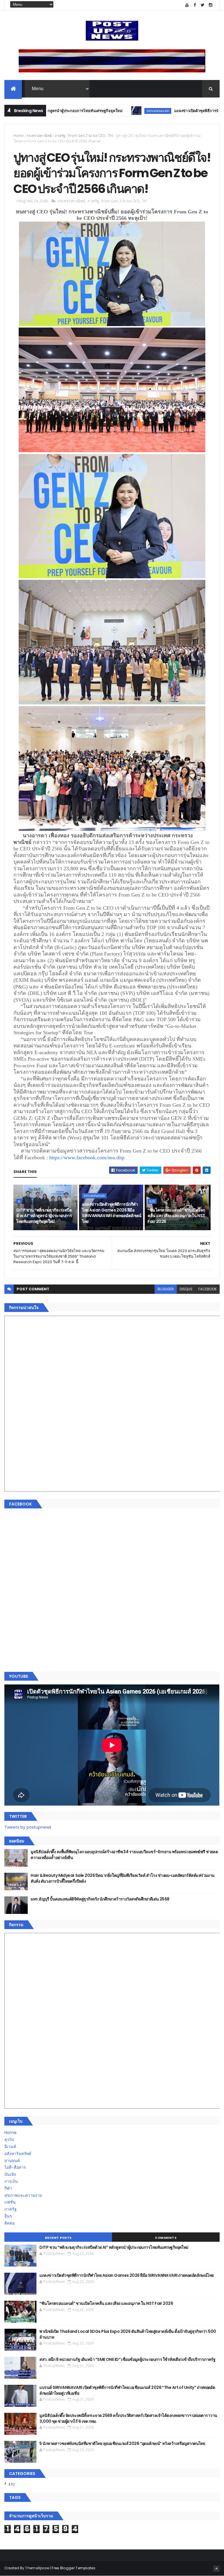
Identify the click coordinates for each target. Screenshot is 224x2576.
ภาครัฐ (60, 136)
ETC (12, 2484)
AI (19, 1201)
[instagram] (211, 5)
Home (19, 136)
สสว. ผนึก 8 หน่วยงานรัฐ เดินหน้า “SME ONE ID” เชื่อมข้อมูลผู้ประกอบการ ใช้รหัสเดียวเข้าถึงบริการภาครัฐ (127, 2359)
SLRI (152, 1201)
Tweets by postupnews (28, 1827)
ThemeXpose (37, 2568)
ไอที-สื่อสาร (15, 2167)
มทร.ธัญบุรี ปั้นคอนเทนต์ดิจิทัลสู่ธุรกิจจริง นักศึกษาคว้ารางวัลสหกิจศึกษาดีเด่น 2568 (100, 1899)
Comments (166, 2238)
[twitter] (203, 5)
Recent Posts (58, 2238)
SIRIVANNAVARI (105, 111)
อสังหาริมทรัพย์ (18, 2154)
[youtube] (187, 5)
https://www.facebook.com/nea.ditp (87, 1158)
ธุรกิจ (9, 2140)
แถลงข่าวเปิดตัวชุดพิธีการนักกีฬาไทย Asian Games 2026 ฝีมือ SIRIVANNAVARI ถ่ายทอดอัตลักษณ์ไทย (112, 1213)
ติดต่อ (9, 2223)
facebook (208, 1289)
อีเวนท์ (10, 2147)
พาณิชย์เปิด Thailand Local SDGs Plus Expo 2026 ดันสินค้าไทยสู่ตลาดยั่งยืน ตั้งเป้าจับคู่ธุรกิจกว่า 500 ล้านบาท (128, 2334)
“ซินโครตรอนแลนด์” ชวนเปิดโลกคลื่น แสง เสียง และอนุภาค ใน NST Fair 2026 (176, 1216)
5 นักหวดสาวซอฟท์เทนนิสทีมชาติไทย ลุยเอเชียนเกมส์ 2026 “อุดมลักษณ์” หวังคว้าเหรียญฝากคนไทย (122, 2443)
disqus (186, 1289)
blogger (166, 1289)
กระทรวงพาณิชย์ (39, 136)
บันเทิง (10, 2174)
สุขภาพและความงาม (23, 2195)
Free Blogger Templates (73, 2568)
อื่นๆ (8, 2216)
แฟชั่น (10, 2202)
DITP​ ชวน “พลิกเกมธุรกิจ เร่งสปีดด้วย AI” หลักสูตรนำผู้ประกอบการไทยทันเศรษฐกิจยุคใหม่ (44, 1216)
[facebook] (195, 5)
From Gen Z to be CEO (87, 136)
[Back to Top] (216, 2569)
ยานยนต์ (12, 2161)
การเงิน (11, 2181)
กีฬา (8, 2188)
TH (111, 136)
